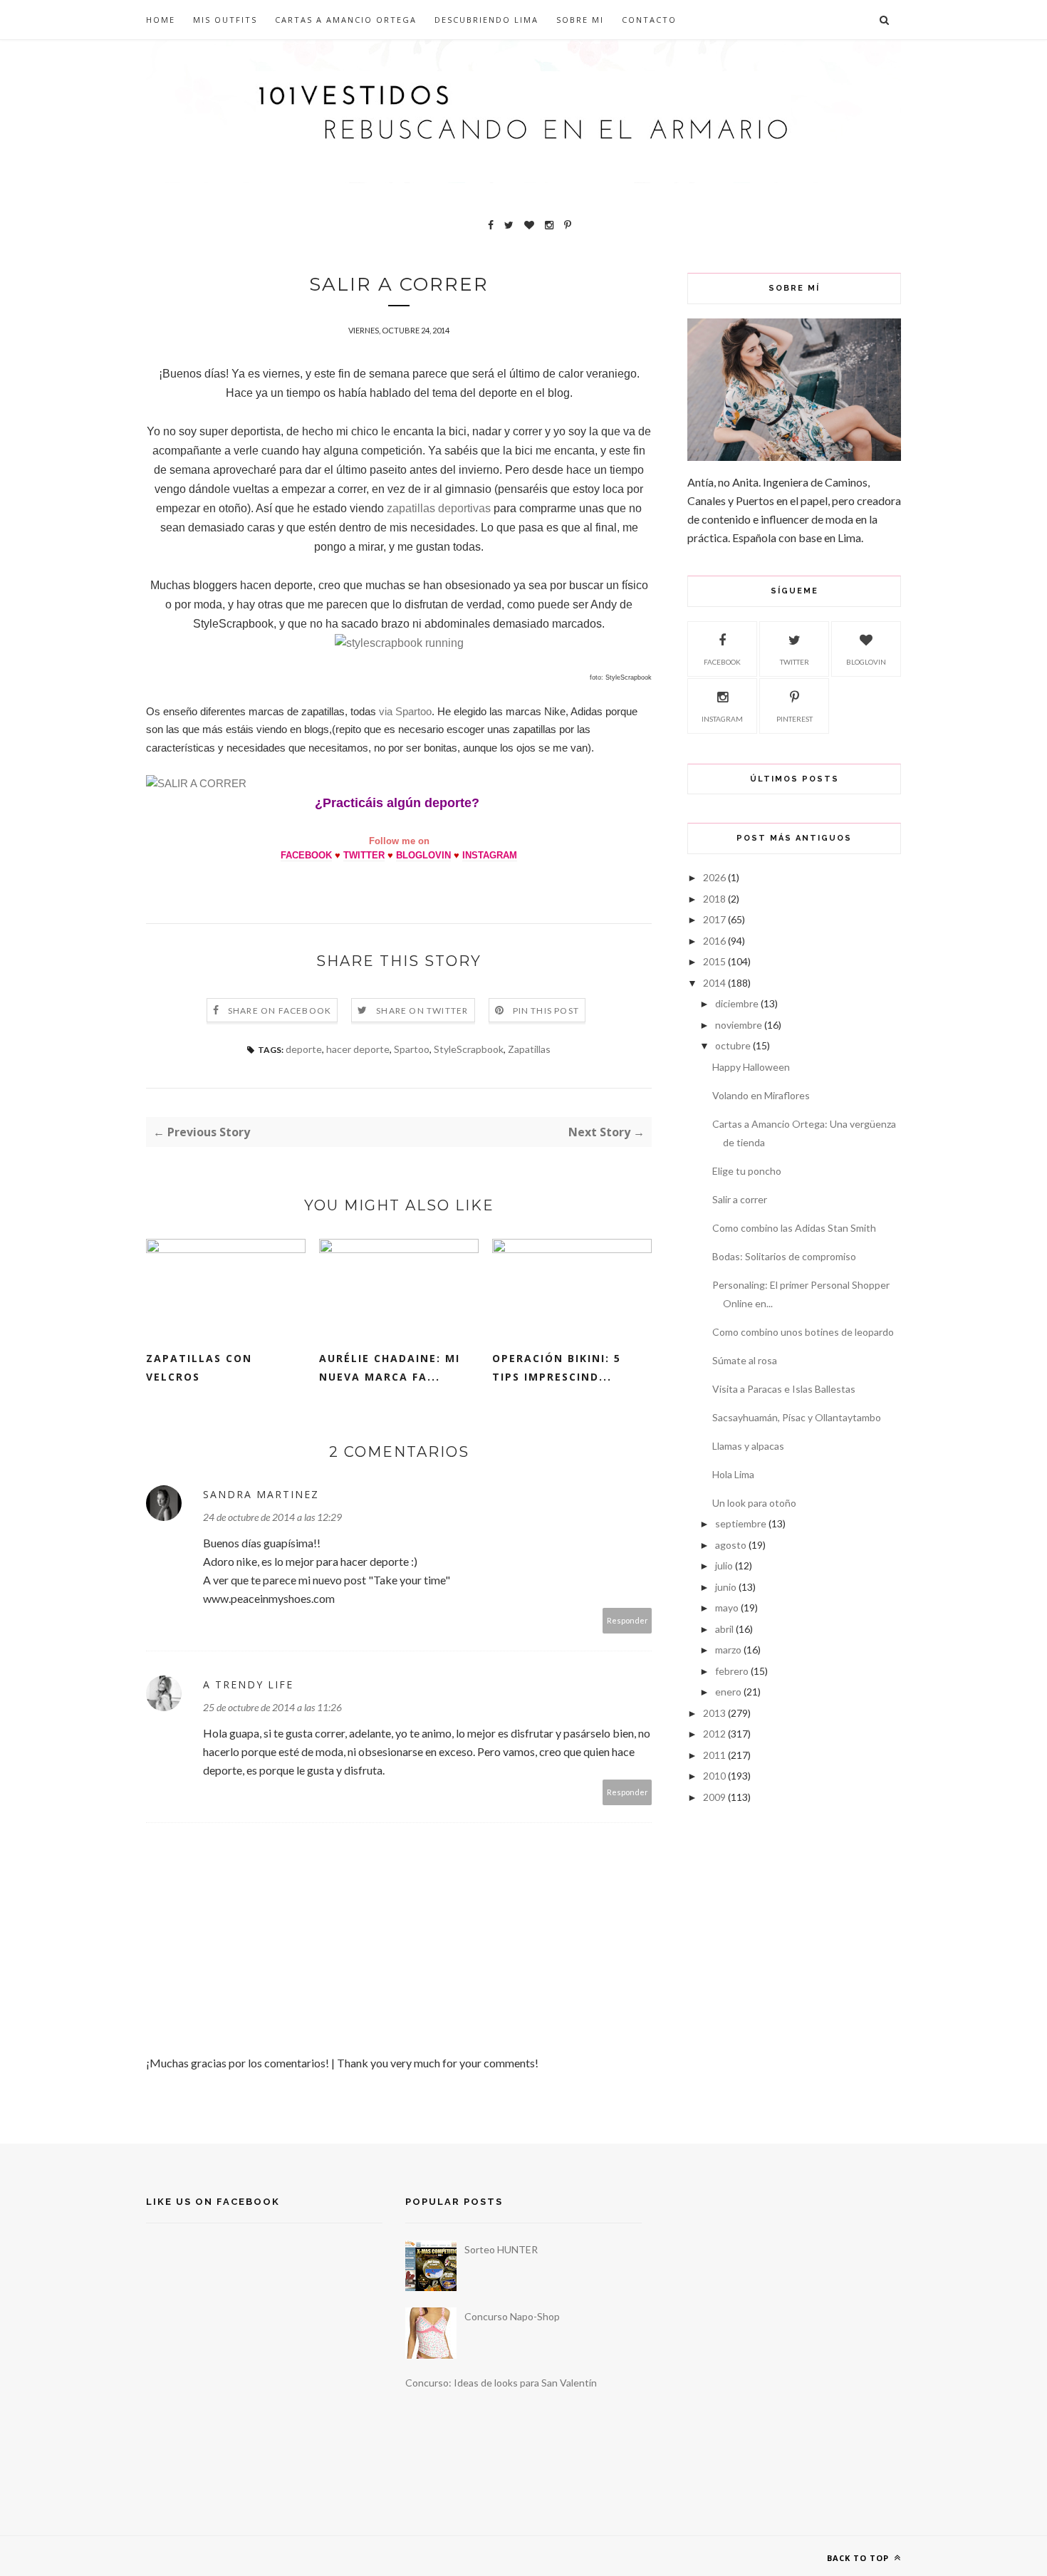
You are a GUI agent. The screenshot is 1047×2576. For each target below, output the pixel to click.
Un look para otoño (754, 1503)
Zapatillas (529, 1049)
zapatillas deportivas (439, 508)
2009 (714, 1797)
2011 (714, 1755)
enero (728, 1692)
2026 (714, 877)
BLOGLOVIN (423, 855)
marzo (728, 1650)
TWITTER (364, 855)
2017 (714, 919)
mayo (727, 1608)
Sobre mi (580, 20)
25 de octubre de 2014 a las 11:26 (272, 1707)
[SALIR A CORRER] (196, 783)
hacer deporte (358, 1049)
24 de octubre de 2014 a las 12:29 (272, 1517)
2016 (714, 941)
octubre (733, 1045)
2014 (714, 983)
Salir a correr (740, 1199)
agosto (731, 1545)
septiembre (741, 1523)
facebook (722, 662)
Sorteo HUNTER (501, 2249)
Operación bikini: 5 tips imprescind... (557, 1367)
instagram (722, 719)
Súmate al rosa (745, 1360)
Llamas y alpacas (748, 1446)
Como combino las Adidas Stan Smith (794, 1228)
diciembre (737, 1003)
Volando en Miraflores (761, 1095)
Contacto (649, 20)
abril (724, 1629)
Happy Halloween (751, 1067)
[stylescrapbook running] (399, 643)
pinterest (795, 719)
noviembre (739, 1025)
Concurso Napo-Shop (512, 2316)
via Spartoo (405, 711)
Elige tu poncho (747, 1171)
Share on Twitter (422, 1011)
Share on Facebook (280, 1011)
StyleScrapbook (469, 1049)
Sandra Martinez (261, 1494)
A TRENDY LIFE (248, 1684)
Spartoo (412, 1049)
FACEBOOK (306, 855)
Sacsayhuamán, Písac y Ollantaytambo (797, 1417)
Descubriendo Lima (486, 20)
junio (726, 1587)
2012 (714, 1734)
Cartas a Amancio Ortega (346, 20)
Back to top (859, 2558)
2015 (714, 961)
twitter (795, 662)
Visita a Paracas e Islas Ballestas (784, 1389)
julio (724, 1565)
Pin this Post (546, 1011)
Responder (627, 1620)
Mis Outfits (225, 20)
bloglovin (866, 662)
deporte (304, 1049)
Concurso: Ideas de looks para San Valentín (501, 2383)
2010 (714, 1776)
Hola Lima (733, 1474)
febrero (732, 1671)
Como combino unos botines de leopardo (803, 1332)
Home (161, 20)
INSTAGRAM (490, 855)
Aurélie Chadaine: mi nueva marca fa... (390, 1367)
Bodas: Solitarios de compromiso (784, 1256)
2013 (714, 1713)
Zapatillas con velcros (199, 1367)
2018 (714, 899)
